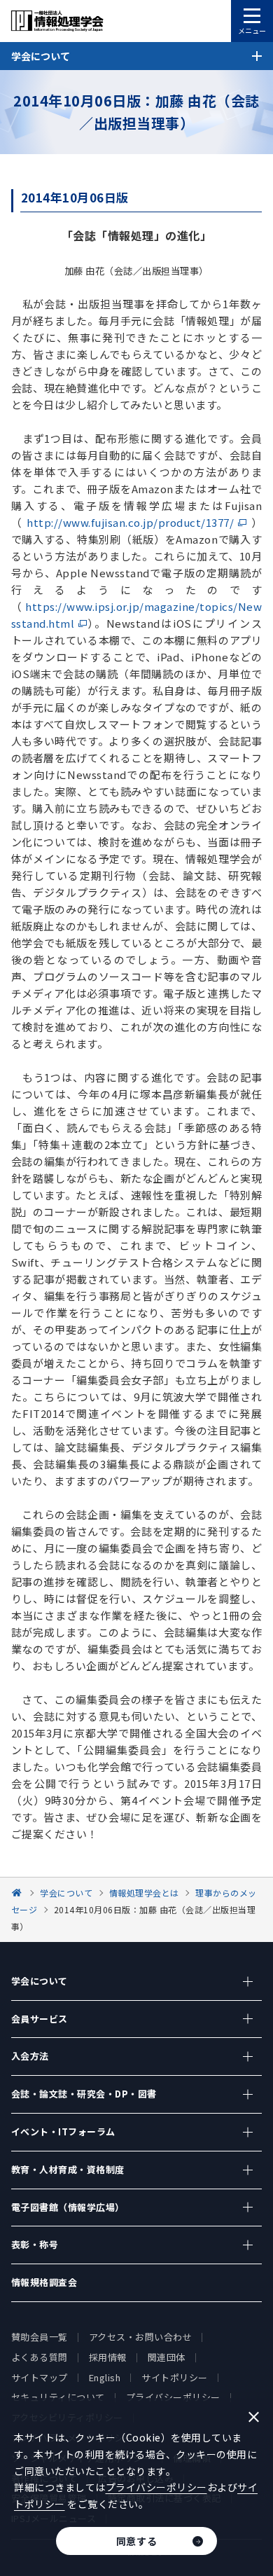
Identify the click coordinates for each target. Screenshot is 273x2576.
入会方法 (30, 2056)
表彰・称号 (35, 2244)
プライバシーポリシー (173, 2397)
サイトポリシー (175, 2377)
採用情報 (108, 2357)
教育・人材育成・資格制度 (68, 2169)
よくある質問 (40, 2357)
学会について (40, 1981)
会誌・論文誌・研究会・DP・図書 (84, 2094)
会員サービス (40, 2019)
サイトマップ (40, 2377)
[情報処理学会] (19, 1893)
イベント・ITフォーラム (63, 2131)
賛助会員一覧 (40, 2337)
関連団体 (167, 2357)
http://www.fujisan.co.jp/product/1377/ (130, 522)
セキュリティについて (58, 2397)
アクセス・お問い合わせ (141, 2337)
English (105, 2377)
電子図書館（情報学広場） (68, 2207)
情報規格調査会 (44, 2282)
